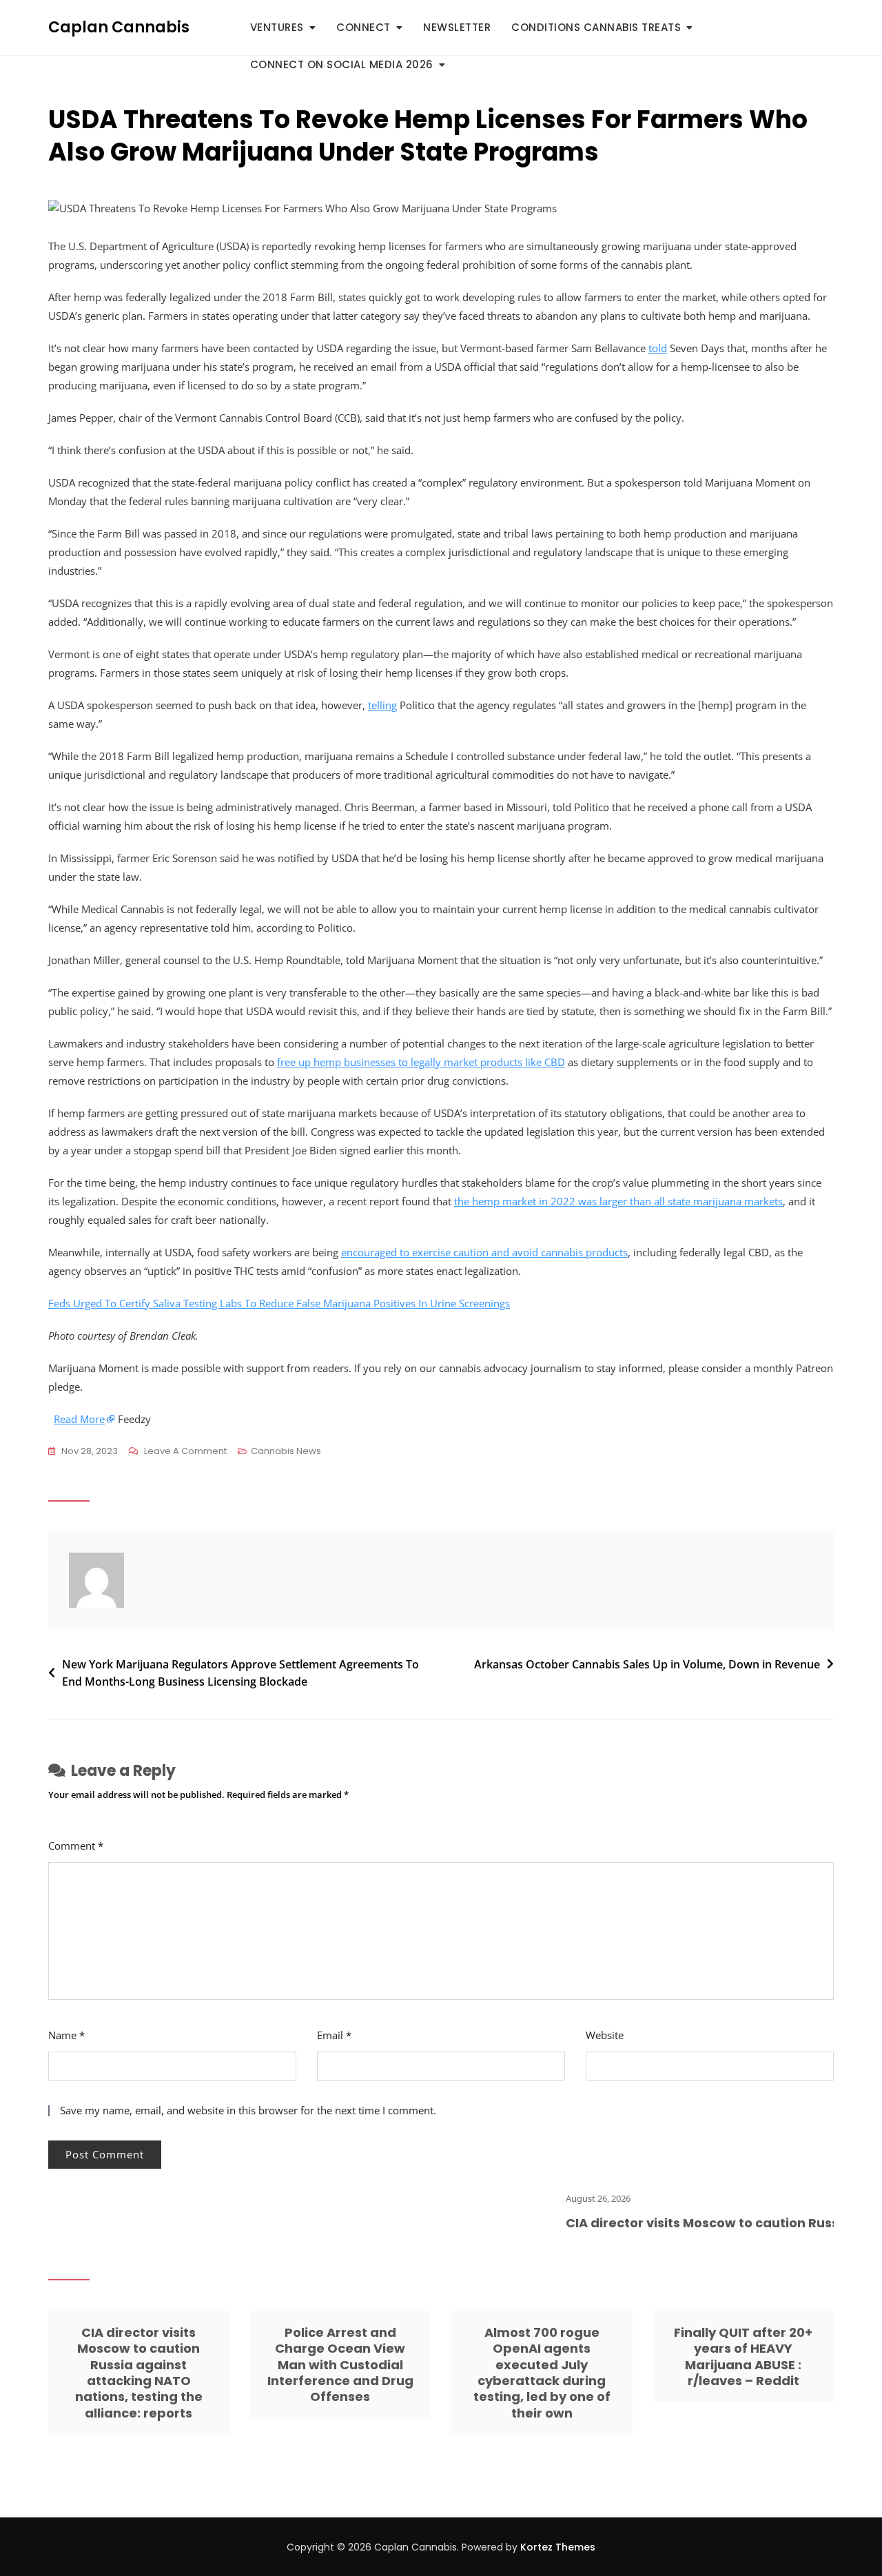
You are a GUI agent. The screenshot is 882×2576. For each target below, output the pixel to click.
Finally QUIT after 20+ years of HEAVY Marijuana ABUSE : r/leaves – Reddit (743, 2357)
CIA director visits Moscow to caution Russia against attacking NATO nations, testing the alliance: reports (139, 2373)
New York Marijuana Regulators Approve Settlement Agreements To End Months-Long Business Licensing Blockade (240, 1673)
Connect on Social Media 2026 (342, 64)
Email (334, 2035)
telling (382, 705)
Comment (76, 1846)
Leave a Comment (185, 1452)
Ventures (277, 27)
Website (605, 2035)
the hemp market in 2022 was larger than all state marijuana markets (618, 1201)
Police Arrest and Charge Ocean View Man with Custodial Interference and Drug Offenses (340, 2365)
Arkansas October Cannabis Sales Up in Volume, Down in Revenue (647, 1664)
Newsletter (457, 27)
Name (66, 2035)
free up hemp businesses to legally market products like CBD (421, 1062)
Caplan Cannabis (119, 27)
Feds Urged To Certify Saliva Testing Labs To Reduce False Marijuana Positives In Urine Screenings (279, 1303)
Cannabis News (286, 1451)
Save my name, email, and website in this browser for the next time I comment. (248, 2110)
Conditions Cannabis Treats (596, 27)
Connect (363, 27)
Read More (79, 1419)
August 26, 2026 (564, 2198)
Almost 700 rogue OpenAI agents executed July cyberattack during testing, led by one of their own (542, 2373)
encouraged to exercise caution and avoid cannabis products (484, 1252)
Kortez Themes (558, 2547)
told (658, 348)
